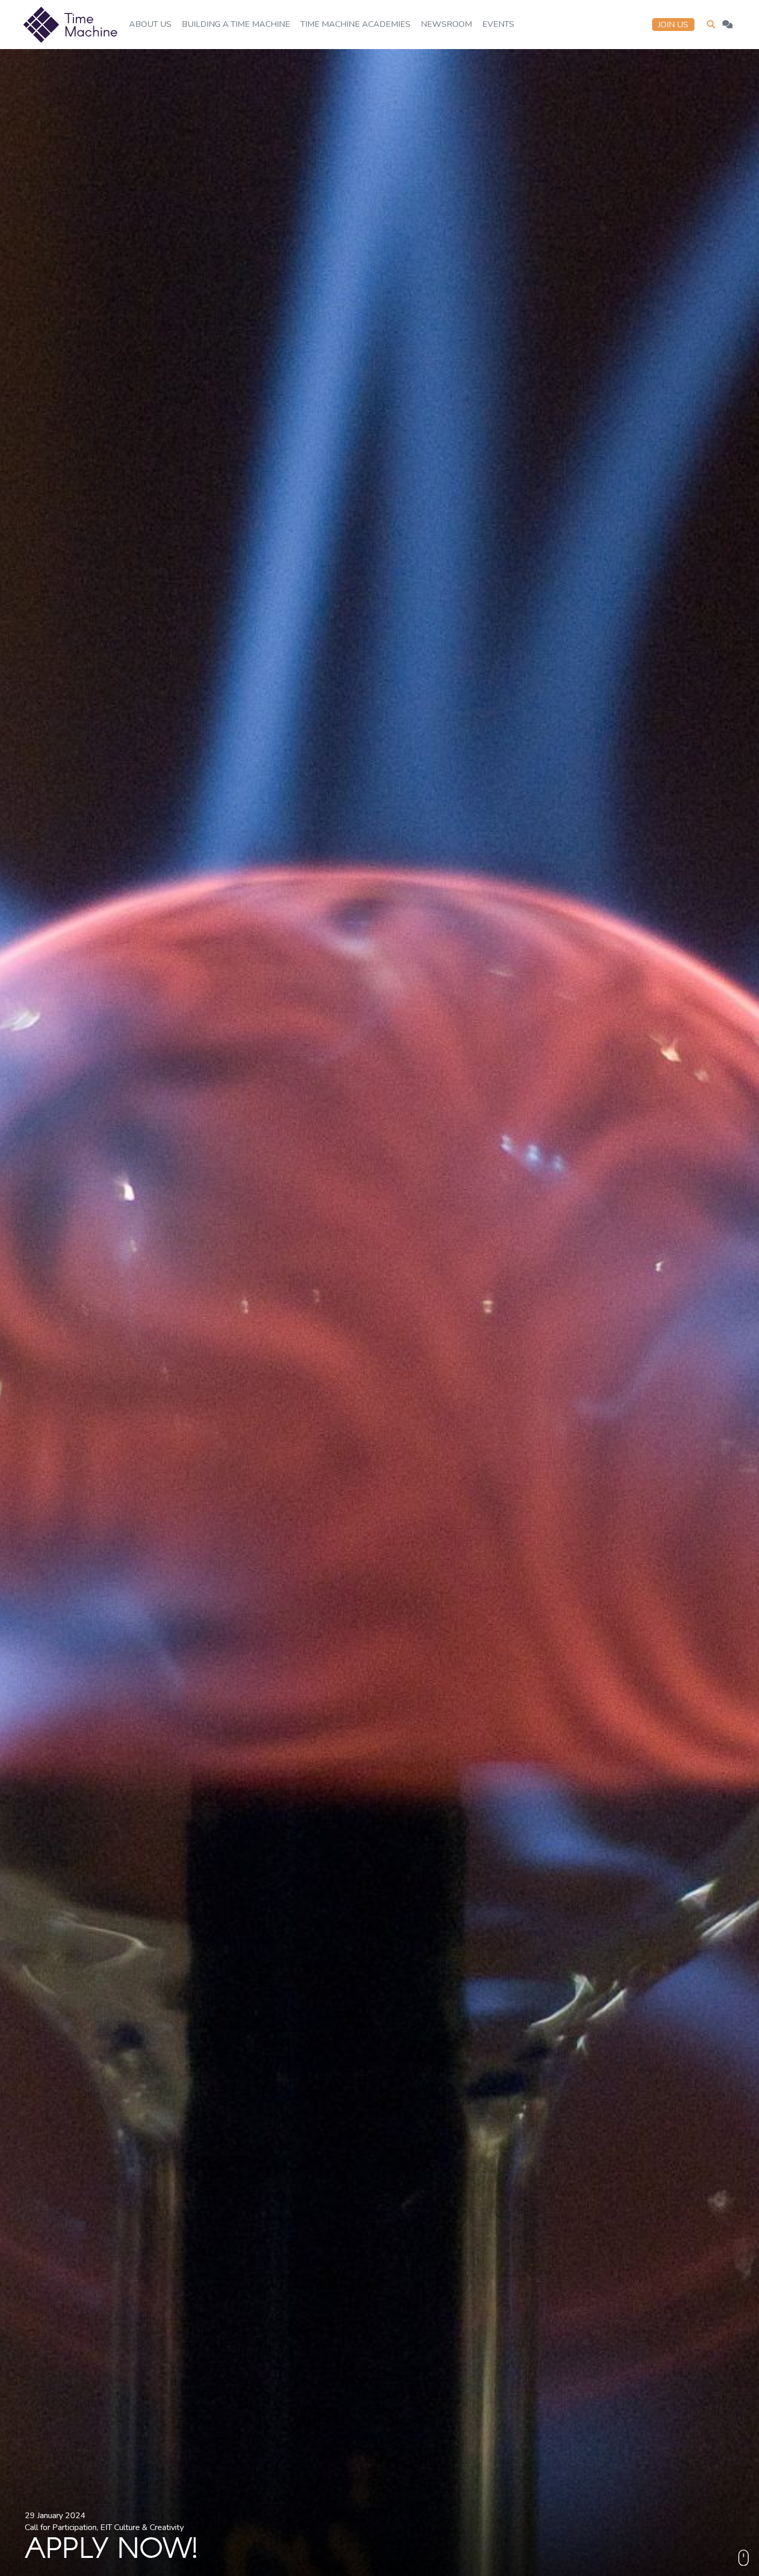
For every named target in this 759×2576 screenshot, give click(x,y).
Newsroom (446, 24)
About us (150, 24)
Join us (673, 25)
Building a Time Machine (236, 24)
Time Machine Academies (355, 24)
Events (498, 24)
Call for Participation (61, 2527)
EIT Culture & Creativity (142, 2527)
